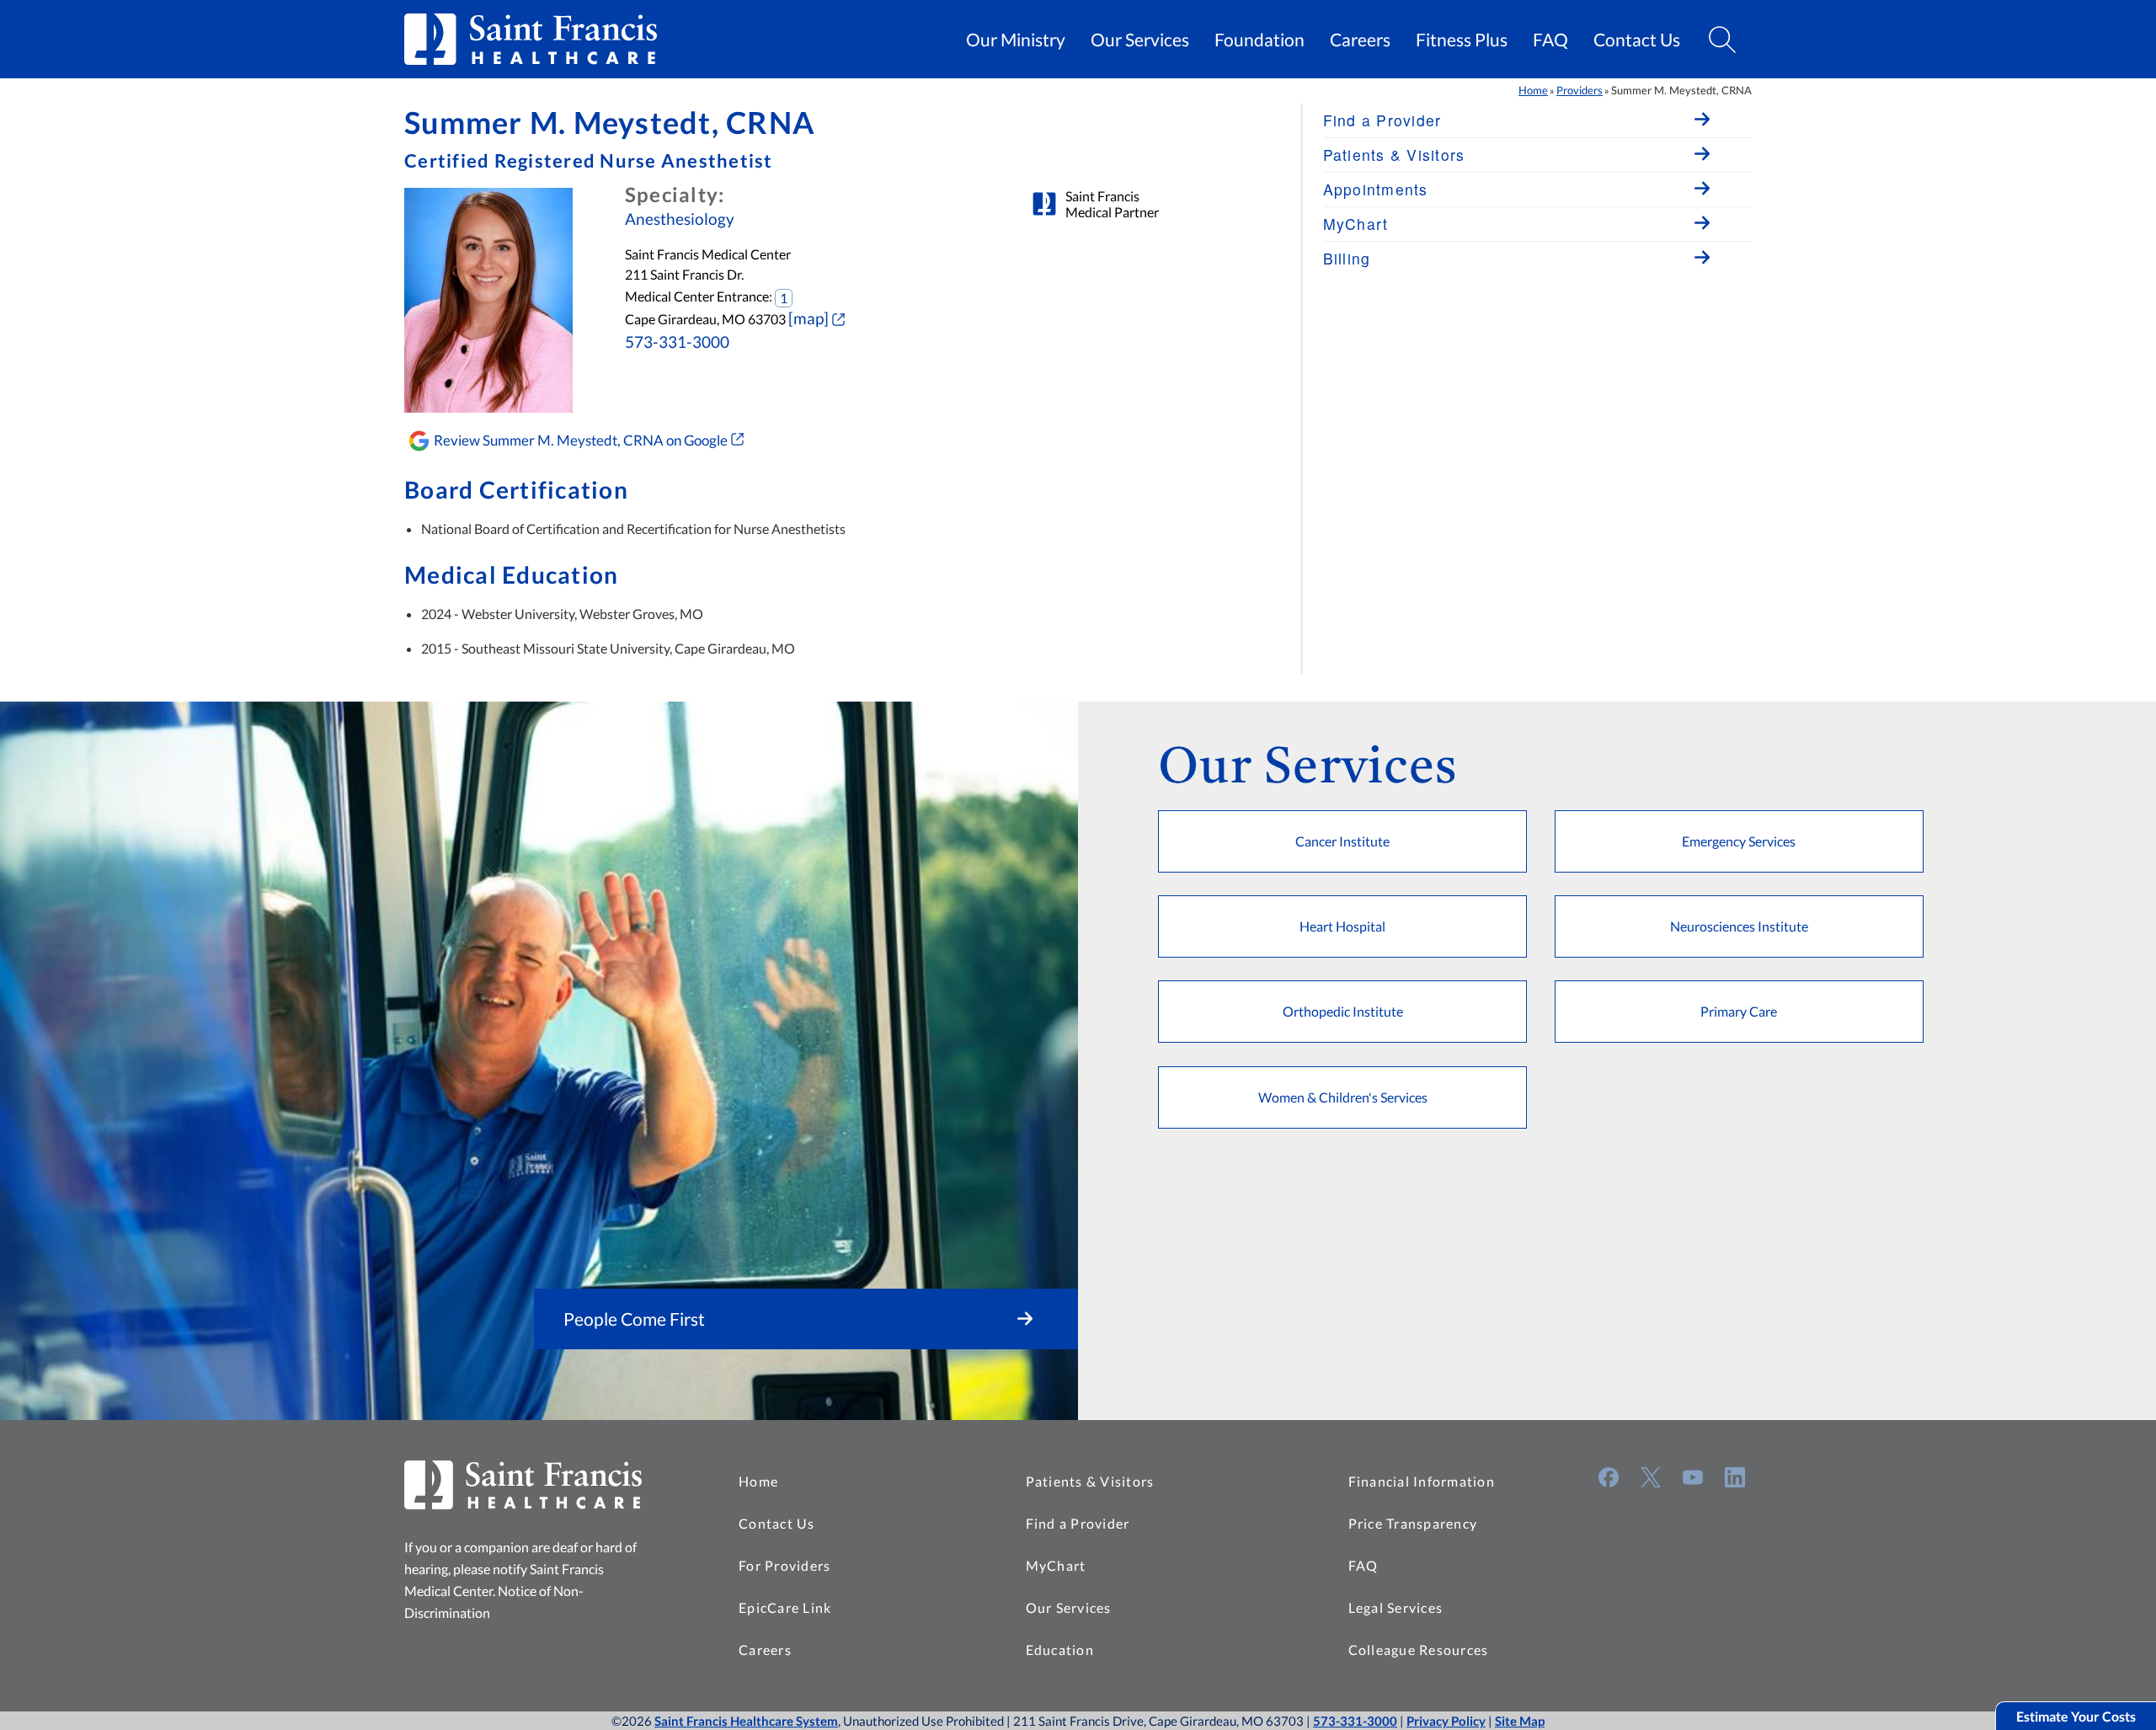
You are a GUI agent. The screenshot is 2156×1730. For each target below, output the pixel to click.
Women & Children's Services (1343, 1097)
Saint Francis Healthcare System (746, 1721)
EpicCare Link (785, 1607)
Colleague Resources (1419, 1650)
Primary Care (1739, 1011)
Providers (1580, 90)
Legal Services (1396, 1607)
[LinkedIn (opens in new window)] (1735, 1477)
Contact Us (1637, 40)
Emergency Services (1739, 841)
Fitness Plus (1462, 40)
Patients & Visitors (1090, 1481)
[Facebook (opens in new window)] (1609, 1477)
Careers (1360, 40)
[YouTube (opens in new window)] (1693, 1477)
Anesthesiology (680, 219)
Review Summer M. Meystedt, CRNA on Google (581, 440)
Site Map (1520, 1721)
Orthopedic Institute (1343, 1011)
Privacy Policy (1446, 1721)
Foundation (1259, 40)
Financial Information (1422, 1481)
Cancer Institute (1342, 841)
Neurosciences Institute (1739, 926)
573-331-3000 (677, 342)
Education (1060, 1650)
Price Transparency (1413, 1523)
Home (1533, 90)
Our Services (1140, 40)
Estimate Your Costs (2076, 1716)
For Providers (784, 1565)
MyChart (1056, 1565)
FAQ (1550, 40)
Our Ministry (1016, 40)
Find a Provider (1078, 1523)
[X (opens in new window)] (1651, 1477)
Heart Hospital (1342, 926)
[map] (808, 318)
